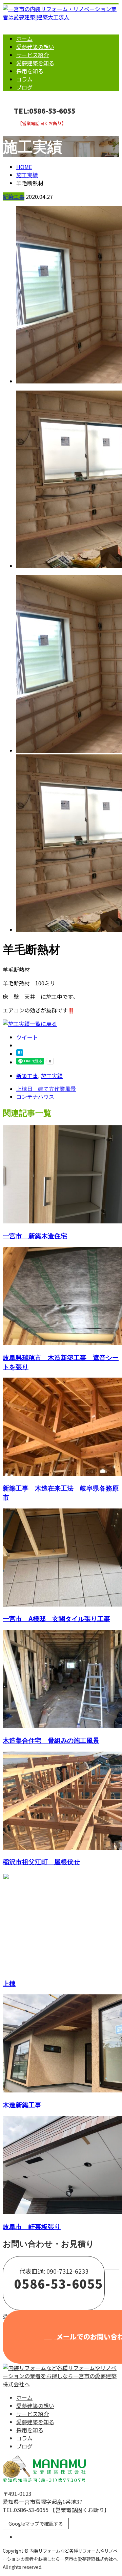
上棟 (9, 1983)
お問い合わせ (26, 130)
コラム (24, 79)
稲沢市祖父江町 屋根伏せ (41, 1862)
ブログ (24, 87)
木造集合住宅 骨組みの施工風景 (51, 1740)
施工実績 (52, 1076)
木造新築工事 (22, 2105)
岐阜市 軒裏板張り (32, 2227)
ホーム (24, 39)
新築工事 (14, 196)
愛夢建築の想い (35, 47)
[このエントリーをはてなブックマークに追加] (20, 1054)
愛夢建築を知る (35, 63)
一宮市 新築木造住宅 (35, 1236)
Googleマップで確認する (36, 2524)
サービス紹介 (33, 55)
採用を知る (30, 71)
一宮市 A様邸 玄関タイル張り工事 (56, 1619)
